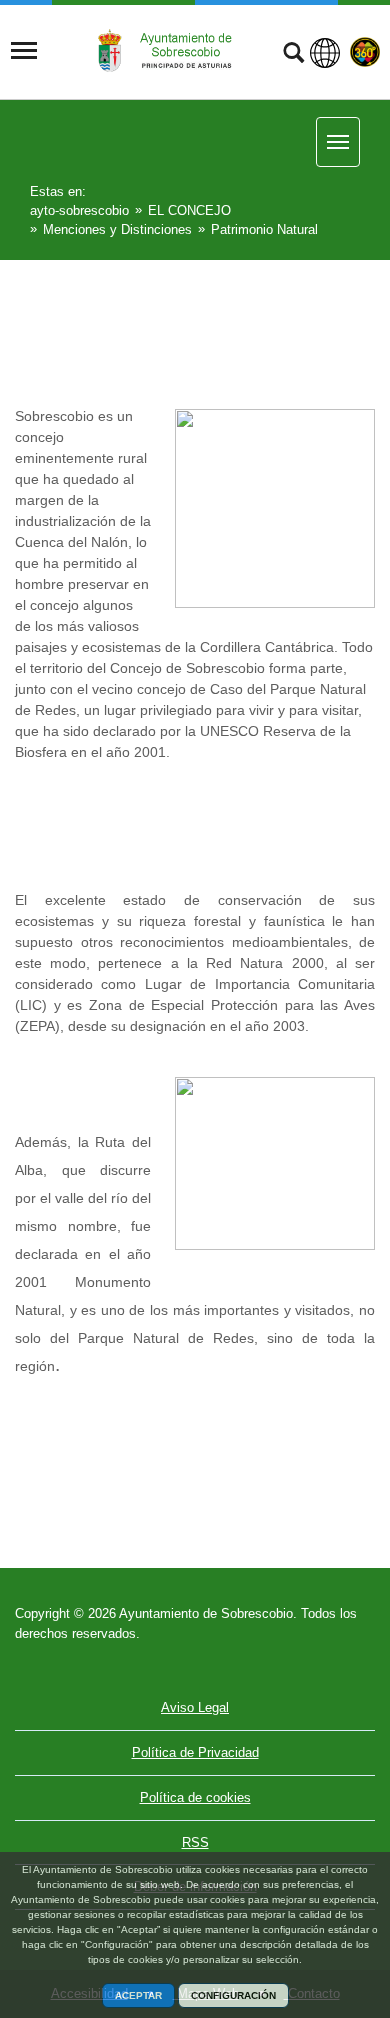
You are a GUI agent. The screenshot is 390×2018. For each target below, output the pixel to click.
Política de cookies (195, 1797)
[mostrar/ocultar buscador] (293, 55)
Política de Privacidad (195, 1752)
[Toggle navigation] (24, 51)
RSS (195, 1842)
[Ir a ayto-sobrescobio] (172, 50)
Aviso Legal (195, 1707)
